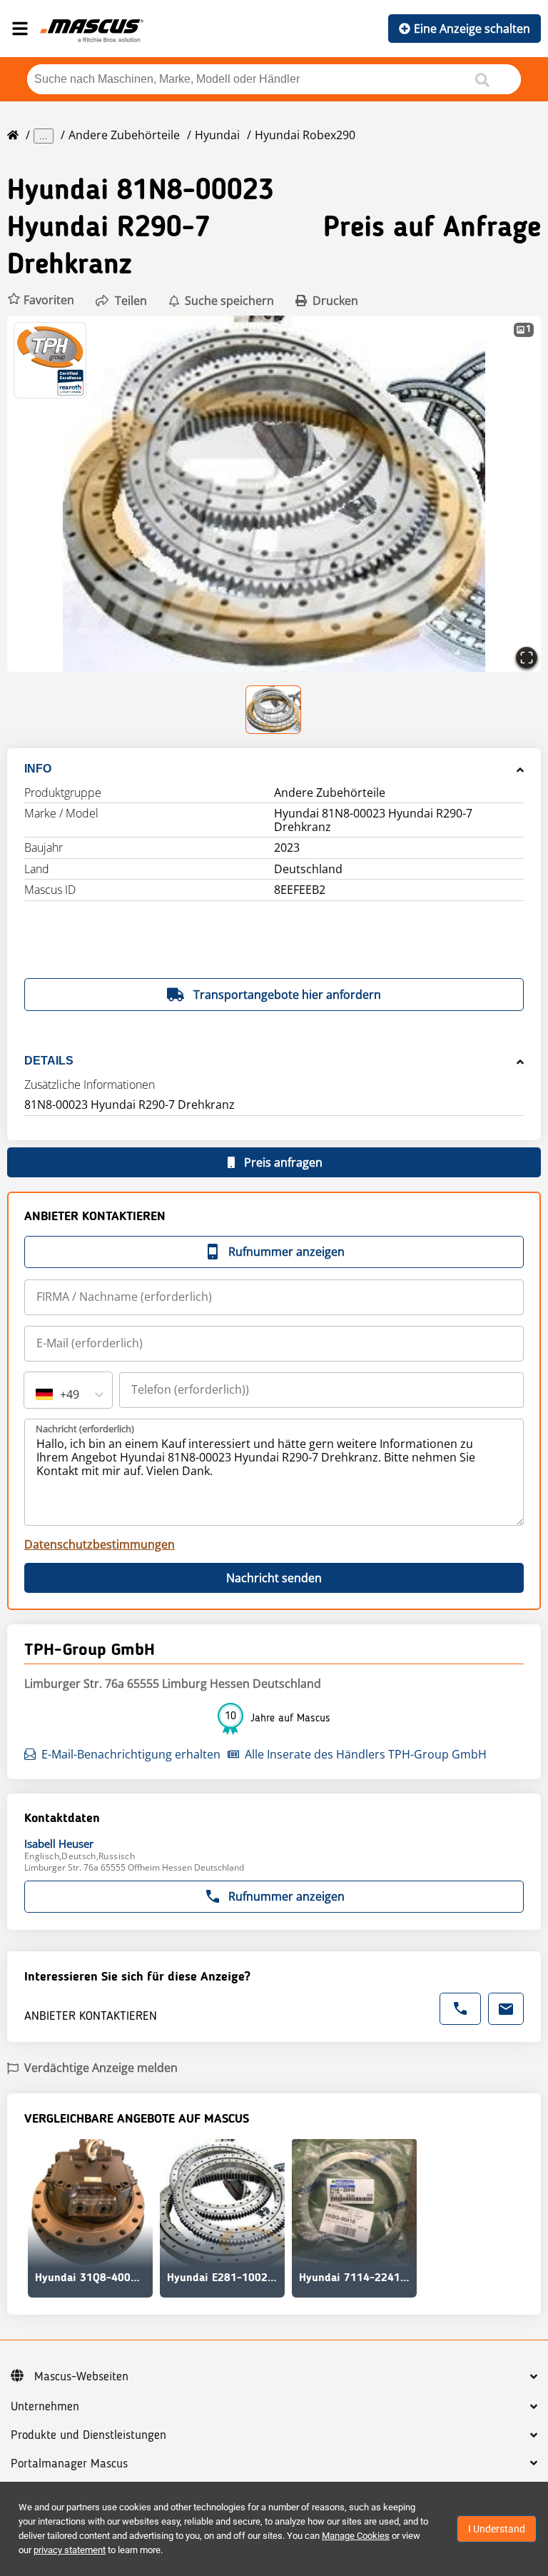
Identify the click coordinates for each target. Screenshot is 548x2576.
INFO (38, 769)
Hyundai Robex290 (305, 135)
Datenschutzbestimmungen (100, 1544)
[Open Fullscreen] (527, 658)
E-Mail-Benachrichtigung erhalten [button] (131, 1754)
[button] (41, 300)
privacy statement (70, 2550)
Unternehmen (45, 2407)
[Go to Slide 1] (274, 710)
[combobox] (37, 1394)
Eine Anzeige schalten (472, 29)
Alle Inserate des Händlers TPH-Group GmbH (366, 1754)
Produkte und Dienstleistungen (88, 2435)
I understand (497, 2529)
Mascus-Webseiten (81, 2377)
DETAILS (49, 1061)
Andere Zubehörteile (124, 135)
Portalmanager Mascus (69, 2464)
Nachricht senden (274, 1578)
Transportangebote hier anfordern (287, 995)
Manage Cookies (356, 2536)
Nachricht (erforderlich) (85, 1429)
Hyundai (217, 135)
